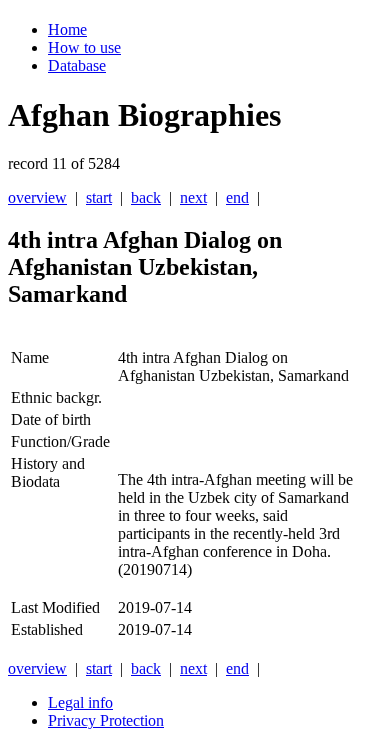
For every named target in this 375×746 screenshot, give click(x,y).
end (237, 197)
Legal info (80, 702)
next (193, 197)
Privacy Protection (106, 720)
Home (67, 29)
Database (77, 65)
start (99, 197)
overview (37, 197)
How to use (84, 47)
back (146, 197)
